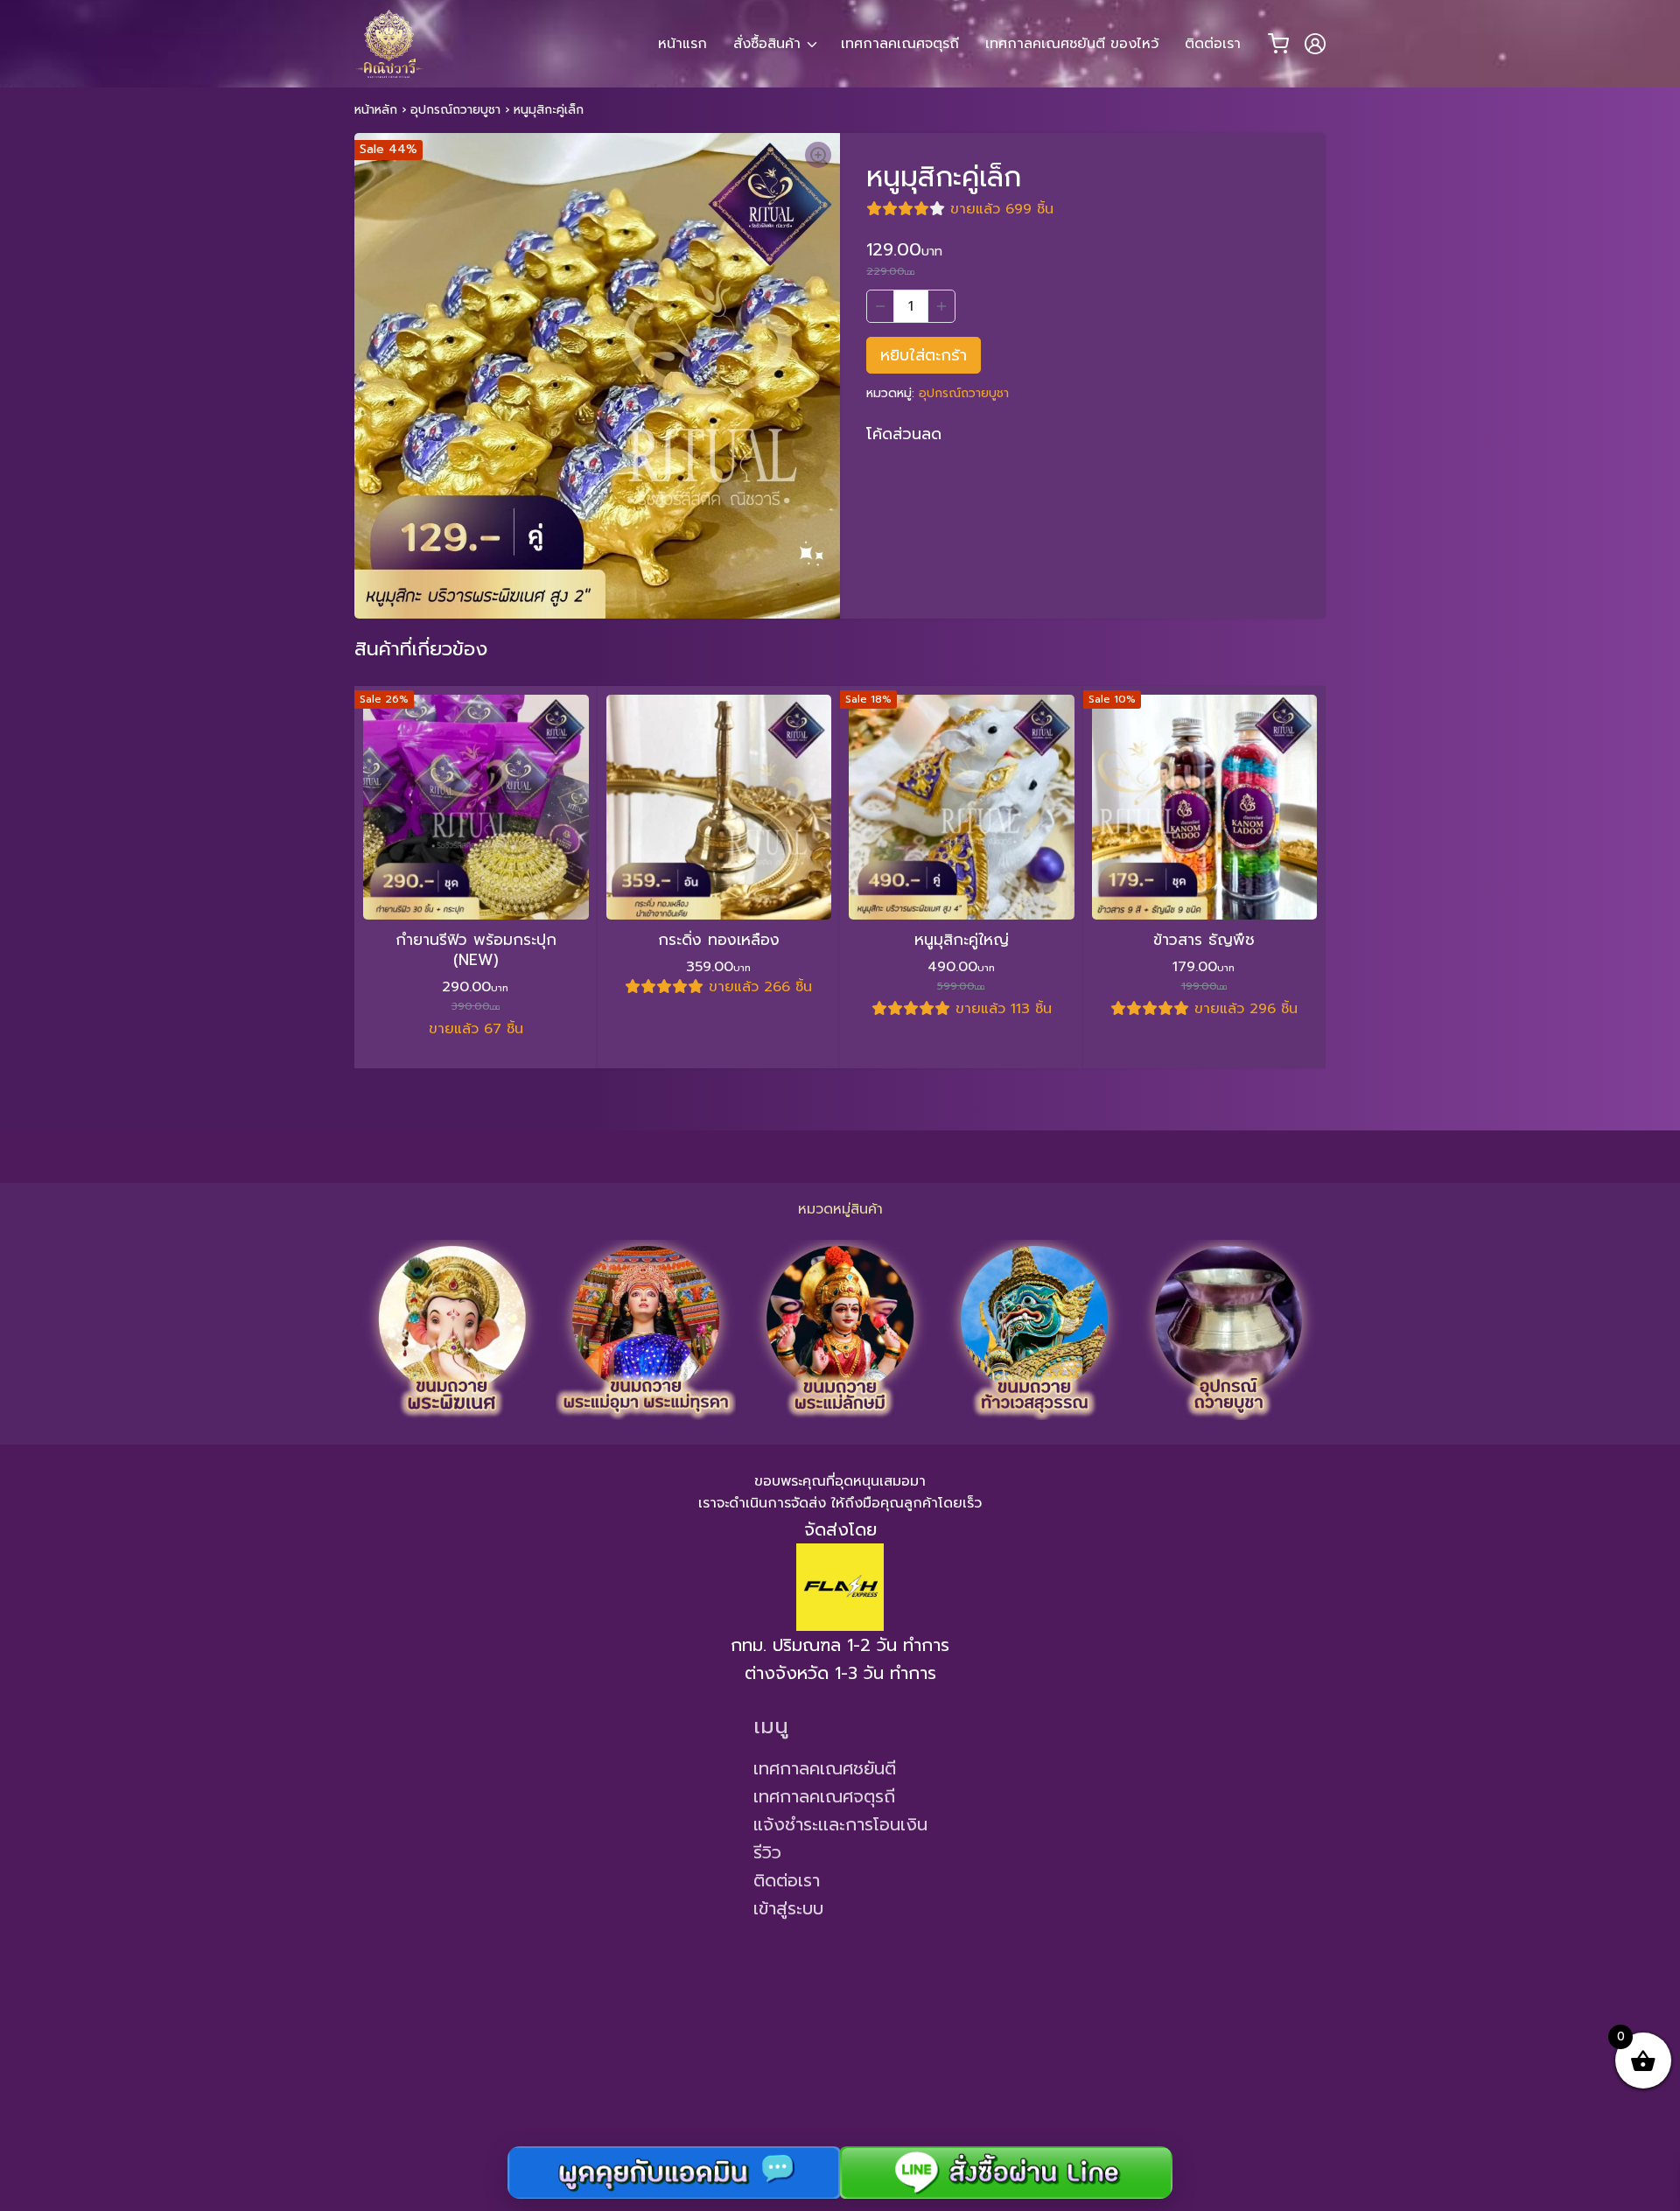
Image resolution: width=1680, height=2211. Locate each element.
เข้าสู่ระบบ (788, 1908)
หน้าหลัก (376, 110)
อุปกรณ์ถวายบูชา (455, 110)
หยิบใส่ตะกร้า (924, 355)
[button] (818, 155)
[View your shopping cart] (1278, 44)
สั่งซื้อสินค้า (767, 44)
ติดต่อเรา (1213, 44)
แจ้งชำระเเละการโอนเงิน (840, 1824)
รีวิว (767, 1852)
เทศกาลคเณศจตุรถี (900, 44)
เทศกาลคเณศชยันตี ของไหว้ (1072, 44)
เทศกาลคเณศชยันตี (825, 1768)
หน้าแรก (682, 44)
